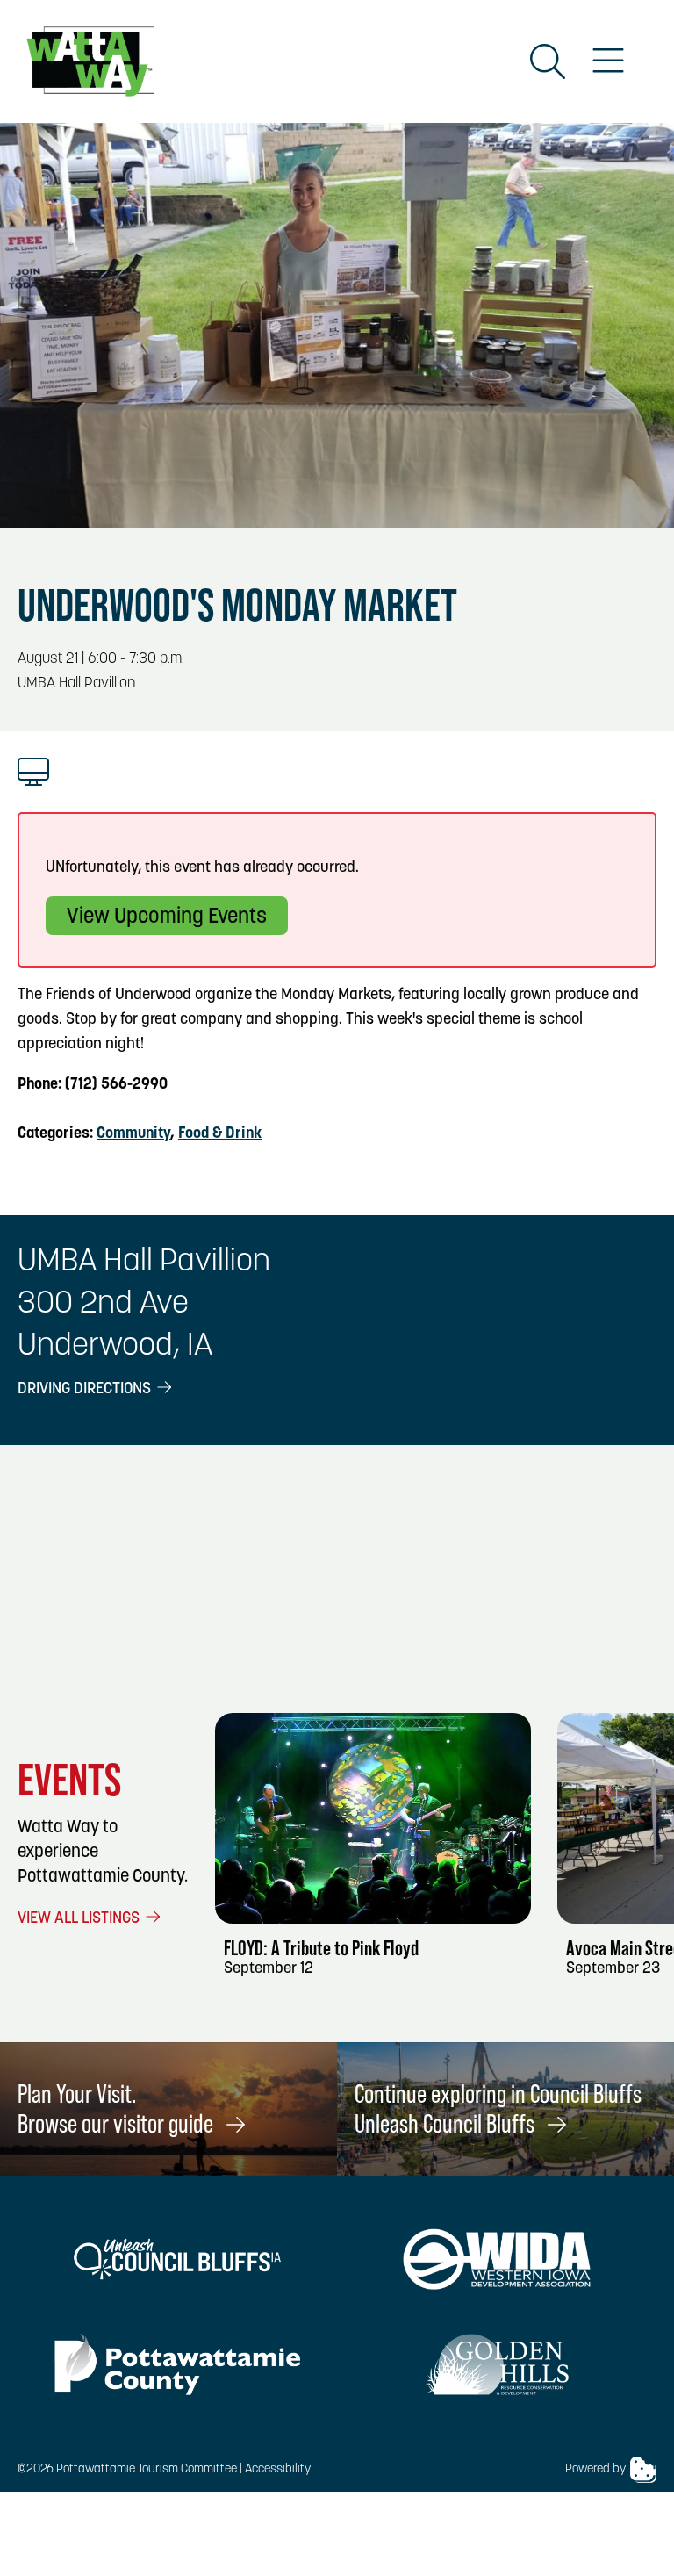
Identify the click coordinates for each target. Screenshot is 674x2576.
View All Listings (80, 1919)
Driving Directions (86, 1390)
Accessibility (278, 2469)
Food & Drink (220, 1134)
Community (133, 1134)
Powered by (595, 2469)
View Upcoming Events (167, 917)
